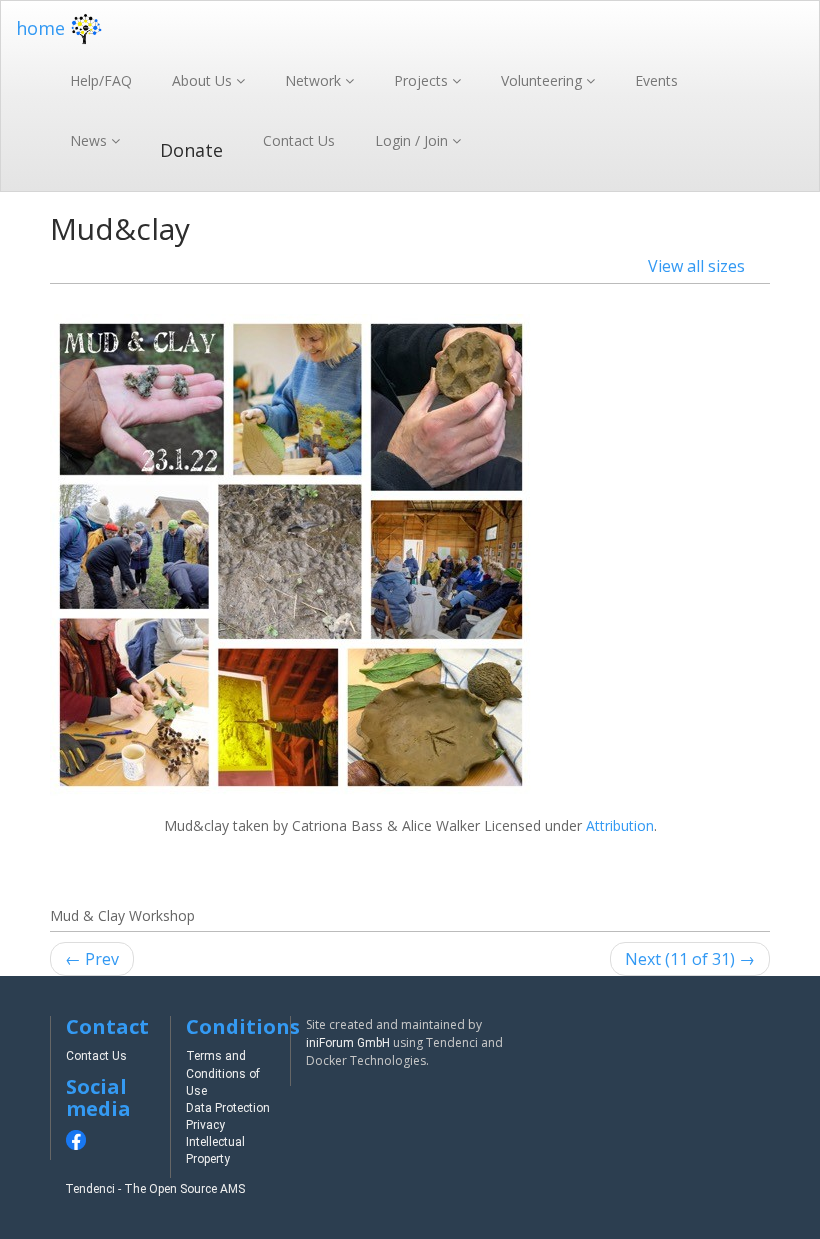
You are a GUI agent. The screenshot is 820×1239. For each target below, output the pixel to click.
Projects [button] (423, 80)
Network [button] (315, 80)
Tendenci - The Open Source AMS (155, 1189)
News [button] (90, 140)
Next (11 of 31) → (690, 959)
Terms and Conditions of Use (223, 1073)
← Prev (92, 959)
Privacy (205, 1125)
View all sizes (696, 266)
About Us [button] (204, 80)
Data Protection (228, 1108)
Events (656, 80)
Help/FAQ (101, 80)
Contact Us (299, 140)
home (40, 28)
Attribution (620, 825)
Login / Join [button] (413, 140)
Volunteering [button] (543, 80)
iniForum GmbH (348, 1043)
